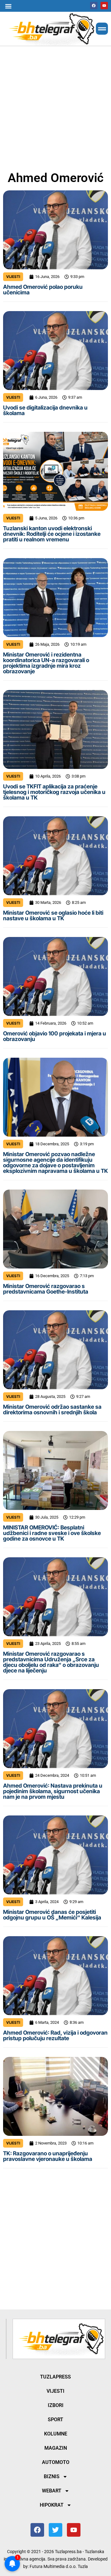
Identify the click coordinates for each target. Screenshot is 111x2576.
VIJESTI (13, 277)
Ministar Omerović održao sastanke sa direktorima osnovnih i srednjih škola (52, 1409)
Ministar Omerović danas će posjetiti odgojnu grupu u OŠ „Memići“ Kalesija (52, 1915)
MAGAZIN (56, 2448)
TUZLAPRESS (55, 2377)
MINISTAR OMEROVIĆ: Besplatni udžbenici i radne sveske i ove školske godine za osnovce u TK (52, 1533)
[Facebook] (94, 6)
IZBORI (56, 2405)
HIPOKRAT (52, 2505)
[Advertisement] (55, 107)
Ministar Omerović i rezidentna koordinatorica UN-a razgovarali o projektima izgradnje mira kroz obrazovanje (46, 663)
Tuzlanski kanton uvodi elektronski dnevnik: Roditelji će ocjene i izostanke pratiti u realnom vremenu (52, 534)
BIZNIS (52, 2476)
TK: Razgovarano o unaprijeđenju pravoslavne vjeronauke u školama (48, 2156)
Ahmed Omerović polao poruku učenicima (43, 290)
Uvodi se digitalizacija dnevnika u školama (45, 410)
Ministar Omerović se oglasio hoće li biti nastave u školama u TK (53, 915)
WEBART (52, 2491)
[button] (8, 6)
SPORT (55, 2420)
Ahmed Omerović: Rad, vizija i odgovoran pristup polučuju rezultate (55, 2035)
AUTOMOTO (56, 2462)
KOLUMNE (56, 2434)
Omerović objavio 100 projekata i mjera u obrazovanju (55, 1036)
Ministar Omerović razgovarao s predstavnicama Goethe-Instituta (46, 1289)
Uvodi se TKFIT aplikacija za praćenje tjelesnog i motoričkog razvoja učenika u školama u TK (54, 792)
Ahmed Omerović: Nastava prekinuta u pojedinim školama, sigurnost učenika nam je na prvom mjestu (53, 1791)
